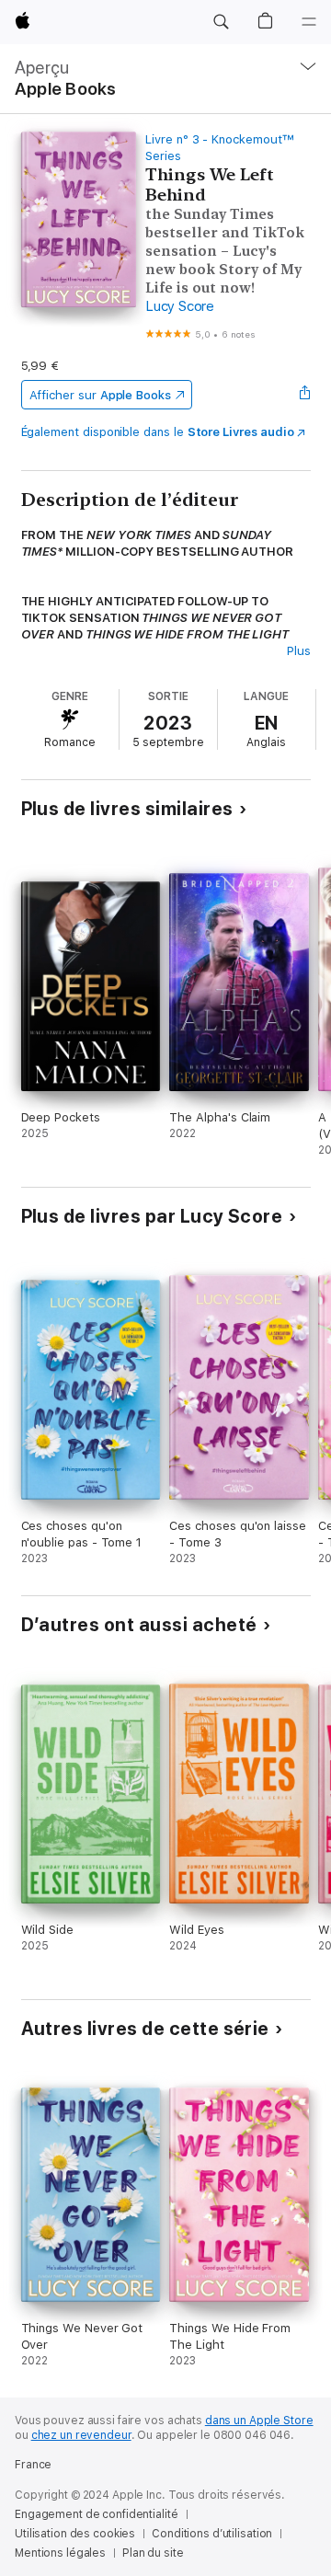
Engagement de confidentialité (97, 2514)
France (33, 2465)
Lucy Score (180, 306)
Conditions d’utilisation (212, 2534)
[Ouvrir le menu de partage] (304, 395)
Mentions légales (60, 2553)
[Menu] (309, 22)
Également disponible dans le (158, 432)
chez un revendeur (81, 2435)
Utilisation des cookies (75, 2534)
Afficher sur (100, 395)
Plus (299, 651)
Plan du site (153, 2553)
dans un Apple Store (259, 2421)
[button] (221, 22)
